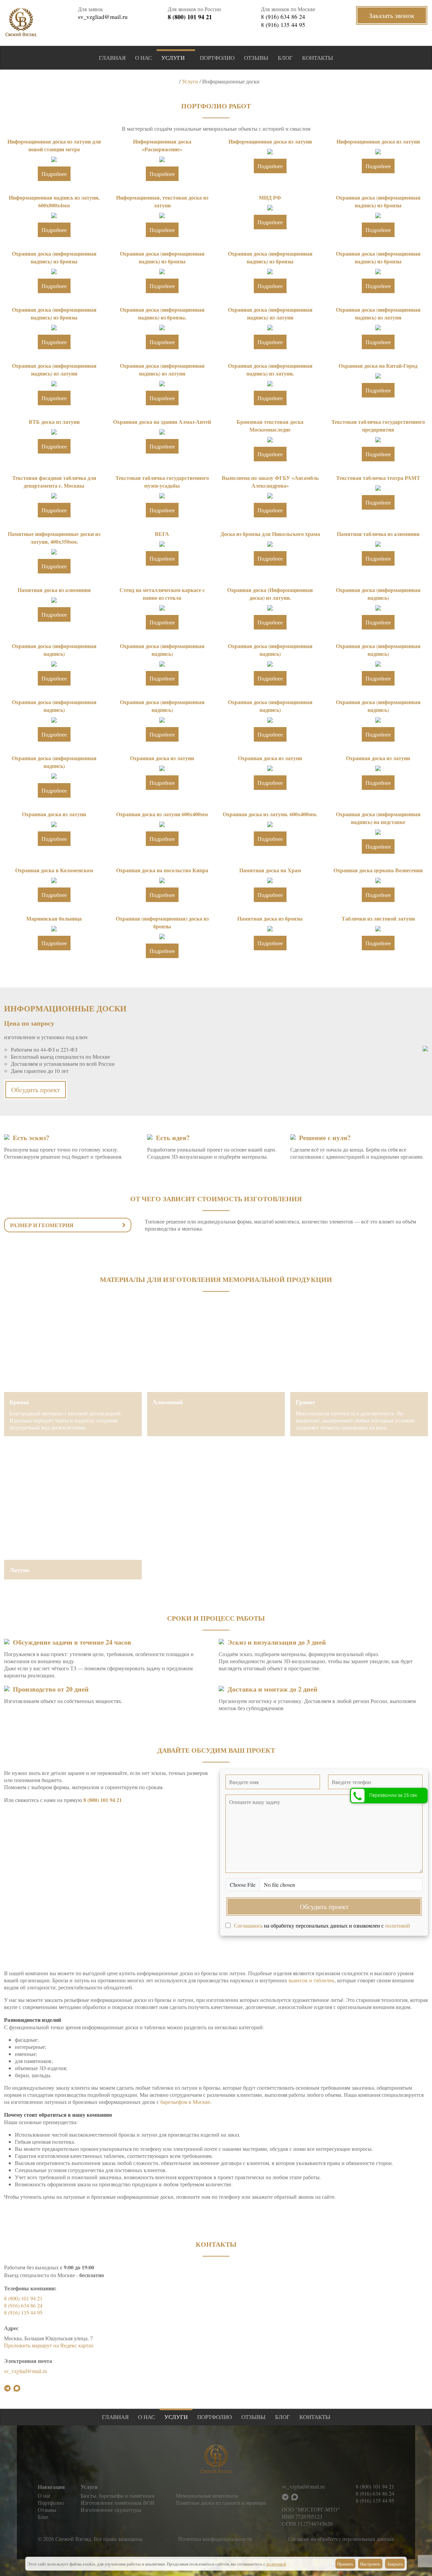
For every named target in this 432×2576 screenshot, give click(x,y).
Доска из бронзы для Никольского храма (270, 534)
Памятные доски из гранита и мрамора (221, 2503)
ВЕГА (162, 534)
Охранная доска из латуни (162, 758)
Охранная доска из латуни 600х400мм (162, 814)
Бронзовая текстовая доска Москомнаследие (270, 426)
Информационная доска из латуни (270, 141)
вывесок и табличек (312, 1980)
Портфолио (217, 58)
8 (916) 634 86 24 (283, 17)
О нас (143, 58)
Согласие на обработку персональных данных (341, 2539)
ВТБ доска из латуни (54, 422)
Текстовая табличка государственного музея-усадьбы (162, 482)
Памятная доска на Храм (270, 870)
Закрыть (395, 2564)
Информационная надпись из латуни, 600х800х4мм (54, 201)
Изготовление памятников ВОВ (118, 2503)
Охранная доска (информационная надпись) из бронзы (378, 201)
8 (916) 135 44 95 (283, 25)
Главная (112, 58)
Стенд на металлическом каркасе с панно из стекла (162, 594)
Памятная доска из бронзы (270, 918)
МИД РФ (270, 197)
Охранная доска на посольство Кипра (162, 870)
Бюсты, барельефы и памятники (118, 2495)
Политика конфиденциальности (215, 2539)
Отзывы (256, 58)
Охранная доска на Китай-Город (378, 366)
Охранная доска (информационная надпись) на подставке (378, 818)
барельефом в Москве (185, 2102)
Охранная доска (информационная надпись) (378, 594)
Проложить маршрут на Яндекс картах (49, 2345)
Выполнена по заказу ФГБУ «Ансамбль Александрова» (270, 482)
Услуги (173, 58)
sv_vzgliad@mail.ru (103, 17)
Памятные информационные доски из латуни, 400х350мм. (54, 538)
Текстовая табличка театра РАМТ (378, 478)
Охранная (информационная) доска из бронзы (162, 922)
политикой (398, 1925)
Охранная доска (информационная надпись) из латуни (270, 313)
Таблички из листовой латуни (378, 918)
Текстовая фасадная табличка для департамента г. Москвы (54, 482)
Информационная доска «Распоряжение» (162, 145)
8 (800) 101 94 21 (190, 17)
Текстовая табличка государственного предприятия (378, 426)
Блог (285, 58)
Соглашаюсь (248, 1925)
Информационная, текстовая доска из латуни (162, 201)
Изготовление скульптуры (111, 2510)
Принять (345, 2564)
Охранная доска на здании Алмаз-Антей (162, 422)
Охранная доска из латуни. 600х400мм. (270, 814)
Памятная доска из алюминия (54, 590)
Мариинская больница (54, 918)
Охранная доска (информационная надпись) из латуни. (270, 369)
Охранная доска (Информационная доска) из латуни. (270, 594)
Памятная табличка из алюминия (378, 534)
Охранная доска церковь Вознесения (378, 870)
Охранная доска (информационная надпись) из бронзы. (162, 313)
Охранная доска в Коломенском (54, 870)
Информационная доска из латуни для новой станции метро (54, 145)
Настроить (370, 2564)
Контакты (318, 58)
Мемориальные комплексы (207, 2495)
